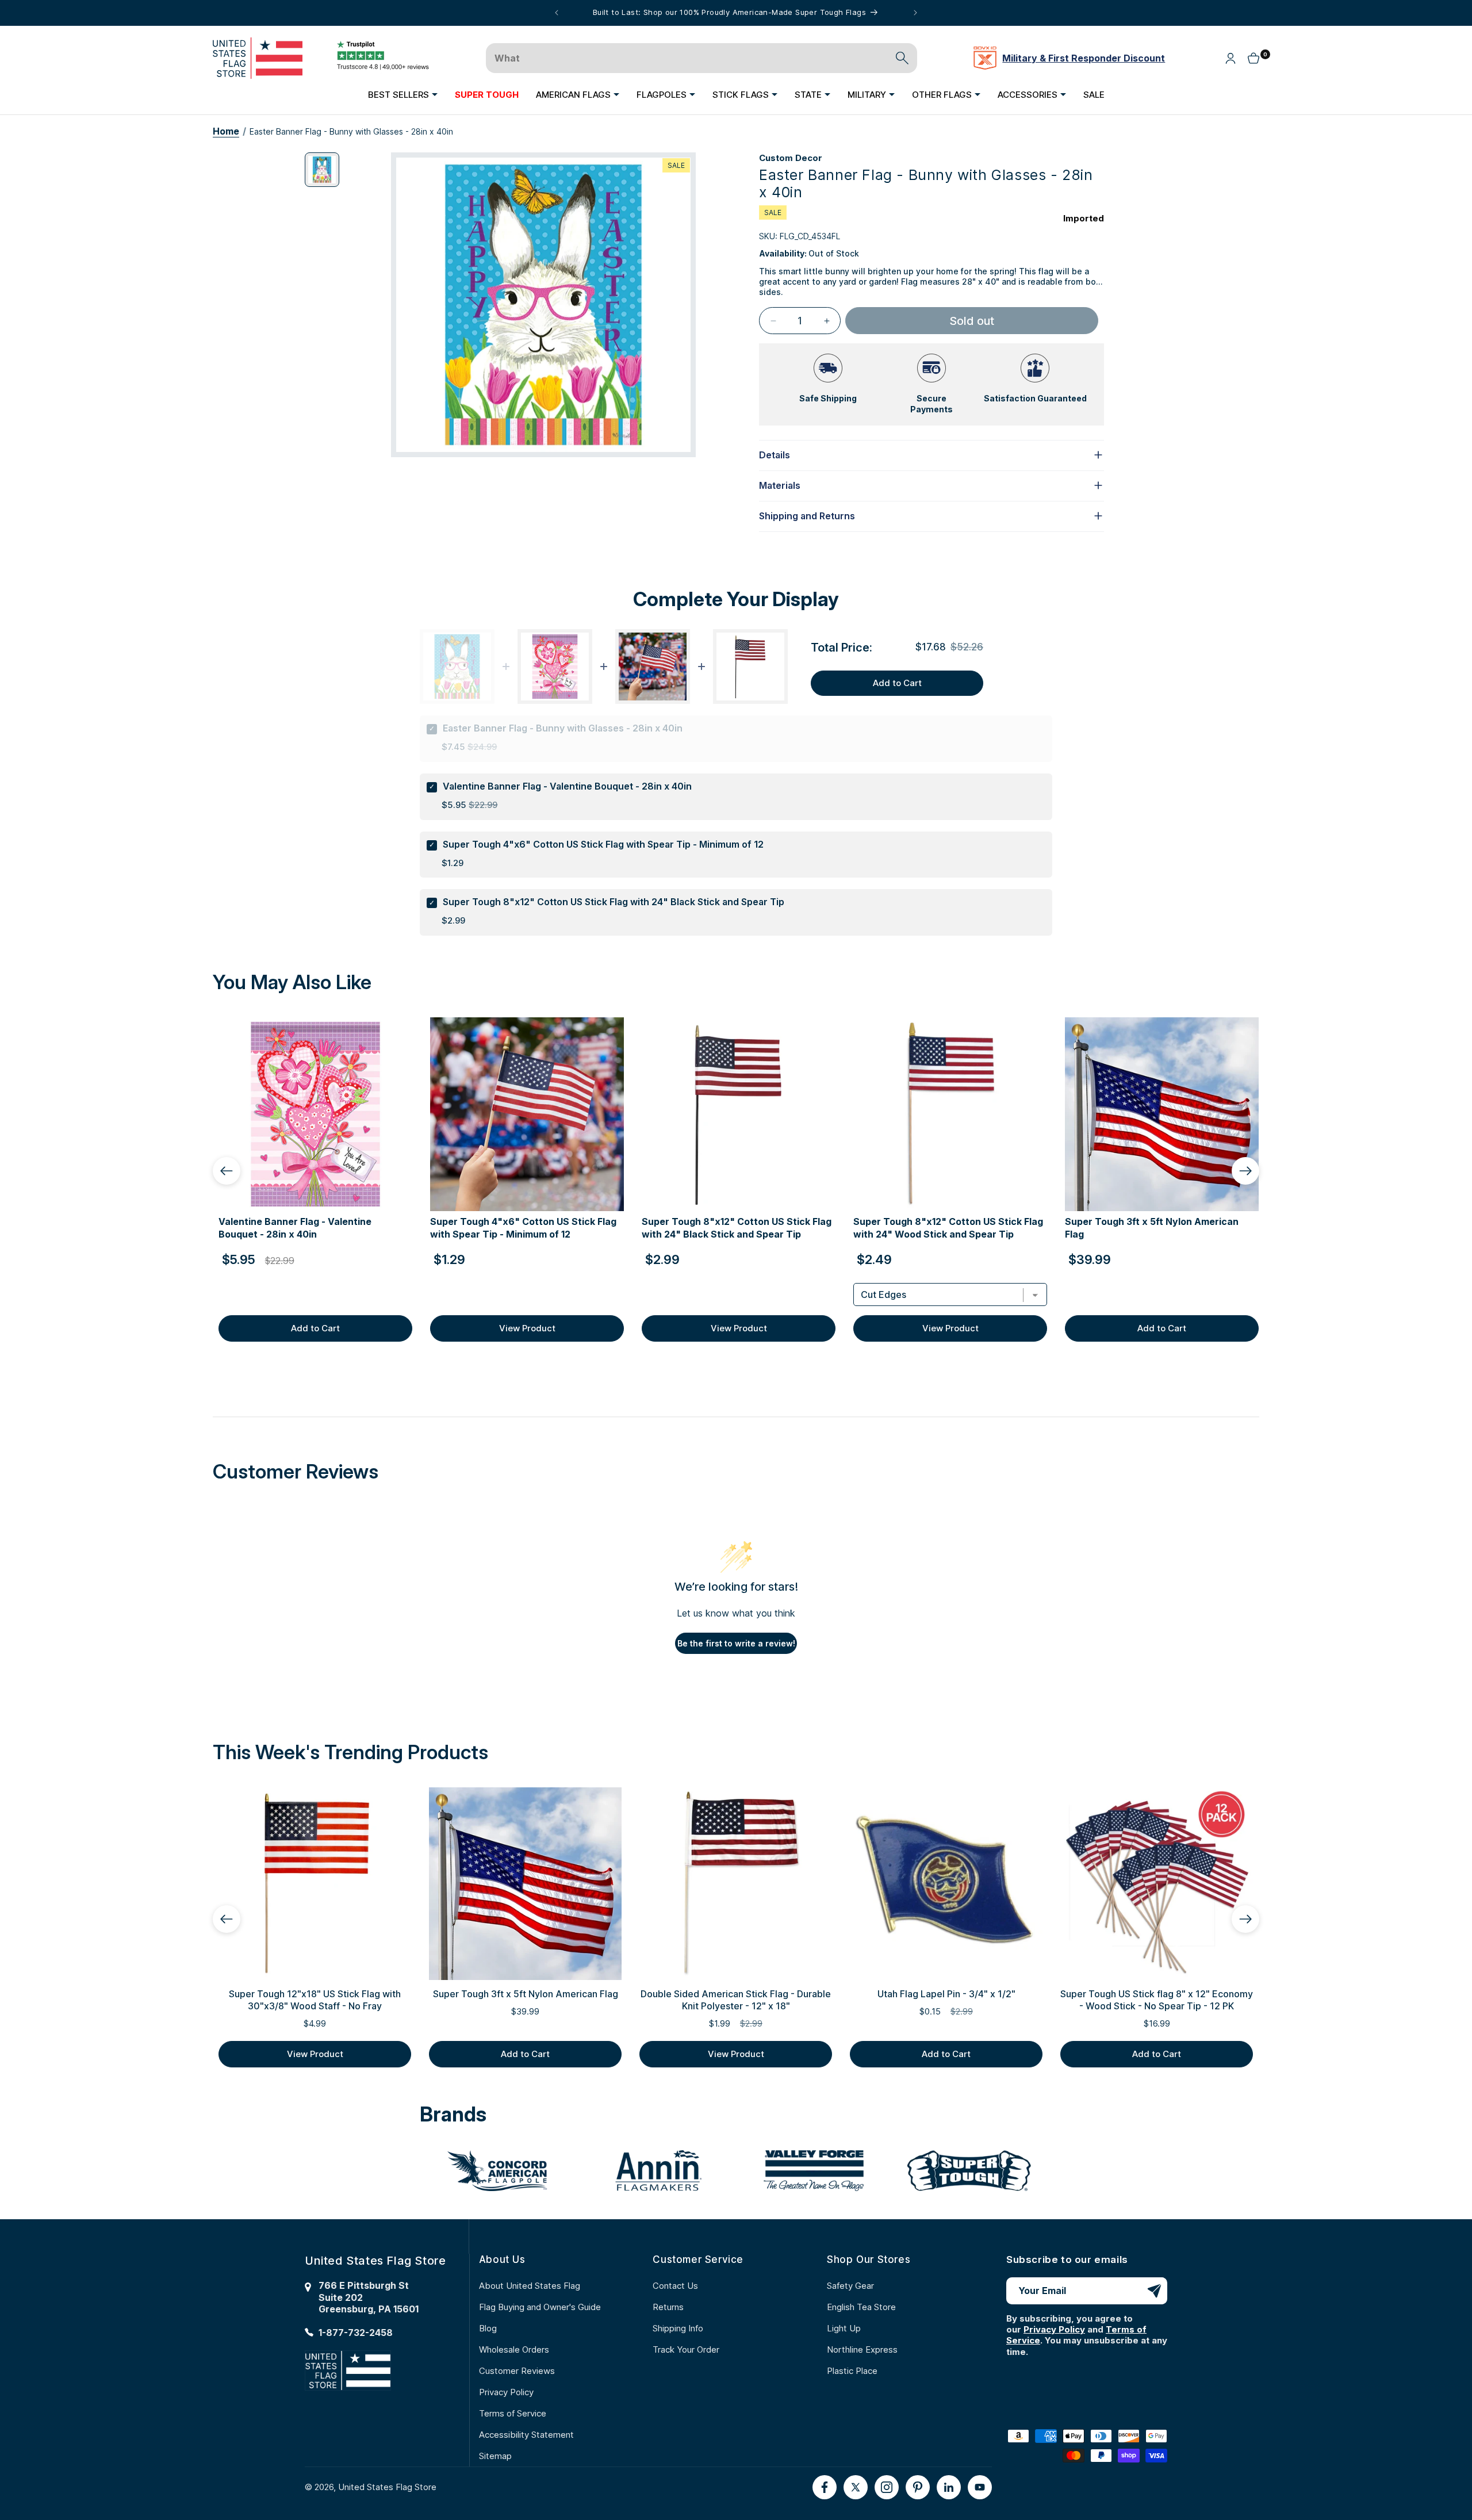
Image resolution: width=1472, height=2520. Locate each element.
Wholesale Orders (514, 2349)
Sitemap (495, 2456)
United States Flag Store (387, 2487)
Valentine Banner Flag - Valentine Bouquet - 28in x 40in (567, 786)
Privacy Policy (506, 2392)
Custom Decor (791, 158)
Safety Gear (850, 2286)
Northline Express (862, 2349)
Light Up (844, 2328)
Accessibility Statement (526, 2435)
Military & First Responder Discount (1084, 58)
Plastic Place (852, 2371)
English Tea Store (861, 2307)
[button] (403, 94)
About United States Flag (530, 2286)
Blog (488, 2328)
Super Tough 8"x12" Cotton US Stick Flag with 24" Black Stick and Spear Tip (614, 902)
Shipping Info (678, 2328)
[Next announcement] (915, 13)
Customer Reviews (517, 2371)
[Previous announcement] (557, 13)
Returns (668, 2307)
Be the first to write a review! (736, 1643)
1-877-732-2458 (356, 2333)
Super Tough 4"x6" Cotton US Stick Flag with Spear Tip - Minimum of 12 (603, 844)
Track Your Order (686, 2349)
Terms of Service (513, 2413)
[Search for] (902, 58)
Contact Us (675, 2286)
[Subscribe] (1154, 2291)
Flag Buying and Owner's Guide (540, 2307)
